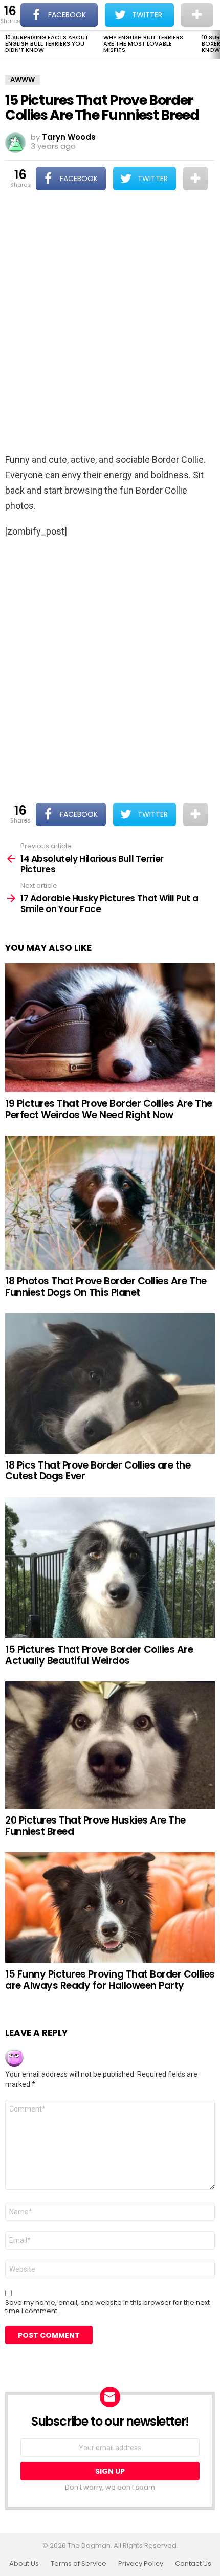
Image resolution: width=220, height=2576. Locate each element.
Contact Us (193, 2564)
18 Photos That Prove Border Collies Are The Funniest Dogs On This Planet (106, 1286)
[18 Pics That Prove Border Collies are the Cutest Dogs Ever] (110, 1383)
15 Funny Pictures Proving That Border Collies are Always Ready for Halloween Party (110, 1980)
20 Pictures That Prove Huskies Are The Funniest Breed (95, 1826)
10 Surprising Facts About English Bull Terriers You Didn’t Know (47, 43)
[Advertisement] (110, 323)
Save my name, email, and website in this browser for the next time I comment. (107, 2307)
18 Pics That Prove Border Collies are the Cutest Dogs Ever (98, 1471)
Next (215, 45)
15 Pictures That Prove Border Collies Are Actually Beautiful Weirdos (99, 1655)
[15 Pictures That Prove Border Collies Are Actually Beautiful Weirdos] (110, 1568)
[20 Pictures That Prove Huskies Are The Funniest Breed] (110, 1745)
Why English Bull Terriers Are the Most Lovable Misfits (143, 43)
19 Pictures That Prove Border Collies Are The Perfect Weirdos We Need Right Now (109, 1109)
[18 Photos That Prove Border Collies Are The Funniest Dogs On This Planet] (110, 1203)
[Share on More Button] (195, 179)
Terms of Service (79, 2564)
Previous (5, 45)
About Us (24, 2564)
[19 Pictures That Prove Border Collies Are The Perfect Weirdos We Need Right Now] (110, 1028)
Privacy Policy (141, 2564)
